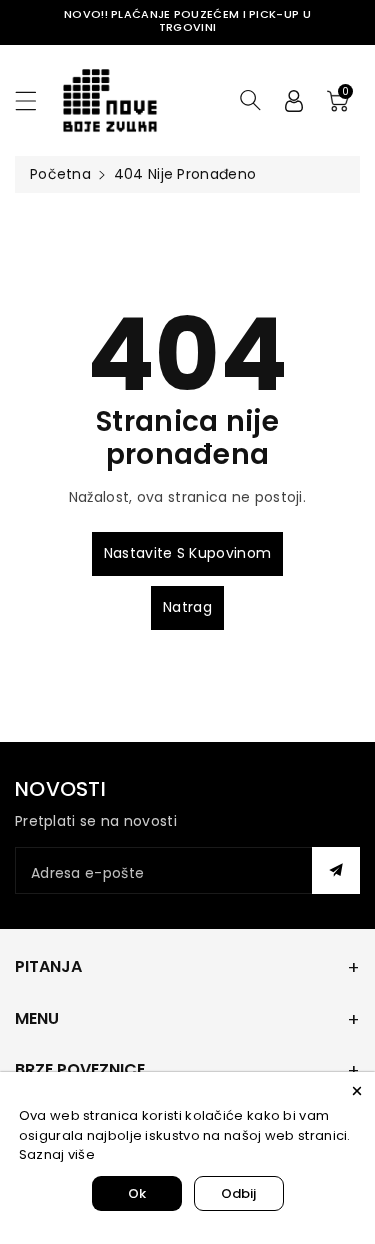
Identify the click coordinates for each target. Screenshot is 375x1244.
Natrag (187, 607)
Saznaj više (57, 1154)
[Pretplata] (336, 870)
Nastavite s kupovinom (187, 553)
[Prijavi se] (294, 100)
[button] (35, 100)
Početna (60, 174)
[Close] (357, 1090)
